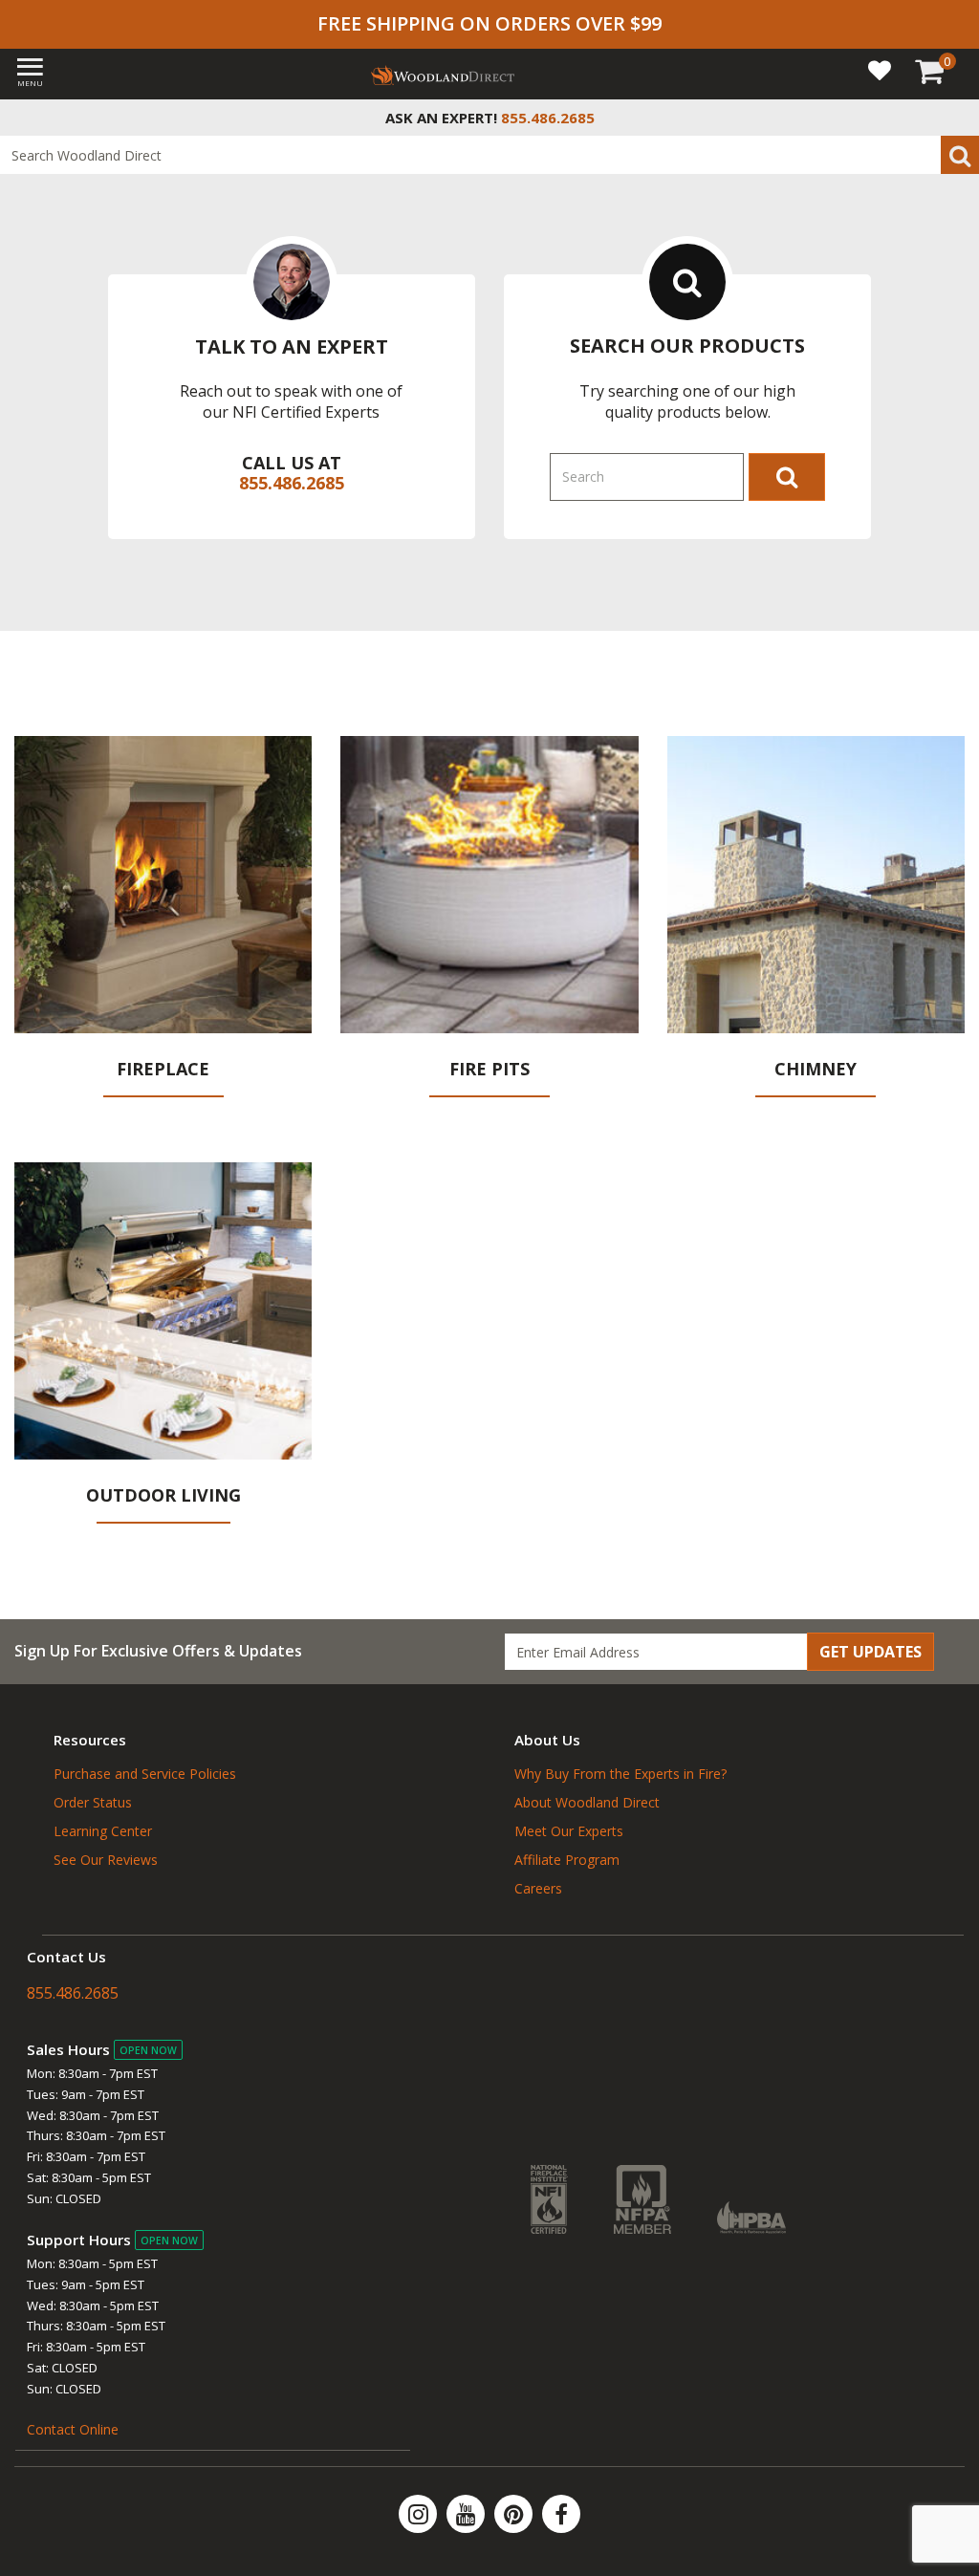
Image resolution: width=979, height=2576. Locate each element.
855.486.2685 (292, 483)
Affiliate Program (567, 1860)
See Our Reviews (106, 1860)
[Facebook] (561, 2514)
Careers (538, 1888)
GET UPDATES (870, 1652)
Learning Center (103, 1831)
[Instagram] (420, 2514)
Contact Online (73, 2429)
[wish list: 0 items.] (880, 69)
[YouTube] (468, 2514)
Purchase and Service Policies (145, 1774)
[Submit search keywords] (960, 155)
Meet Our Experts (569, 1831)
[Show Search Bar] (954, 118)
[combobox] (489, 155)
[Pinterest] (515, 2514)
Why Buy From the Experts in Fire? (620, 1774)
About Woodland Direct (587, 1802)
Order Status (93, 1802)
